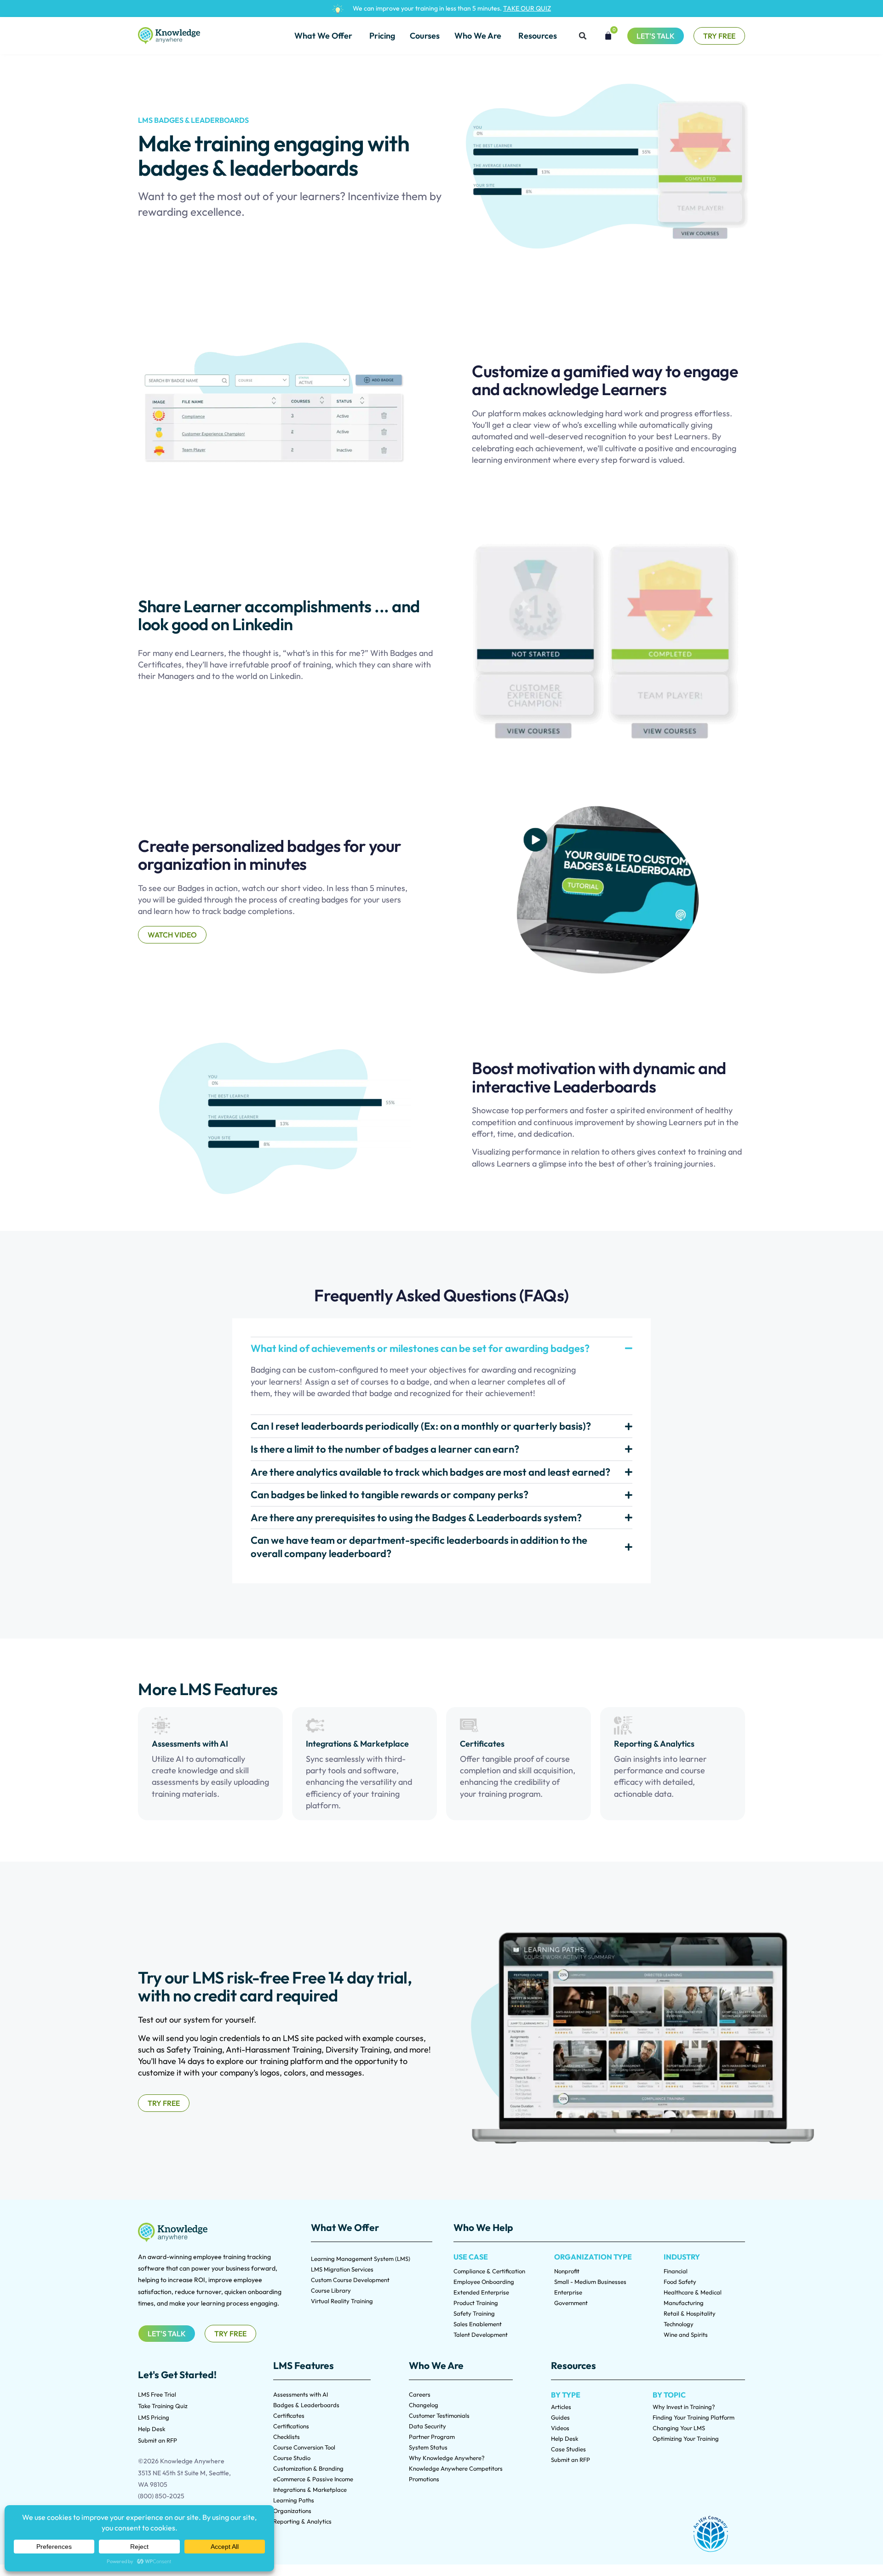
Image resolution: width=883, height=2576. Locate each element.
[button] (583, 36)
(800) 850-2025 (161, 2496)
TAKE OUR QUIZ (527, 8)
